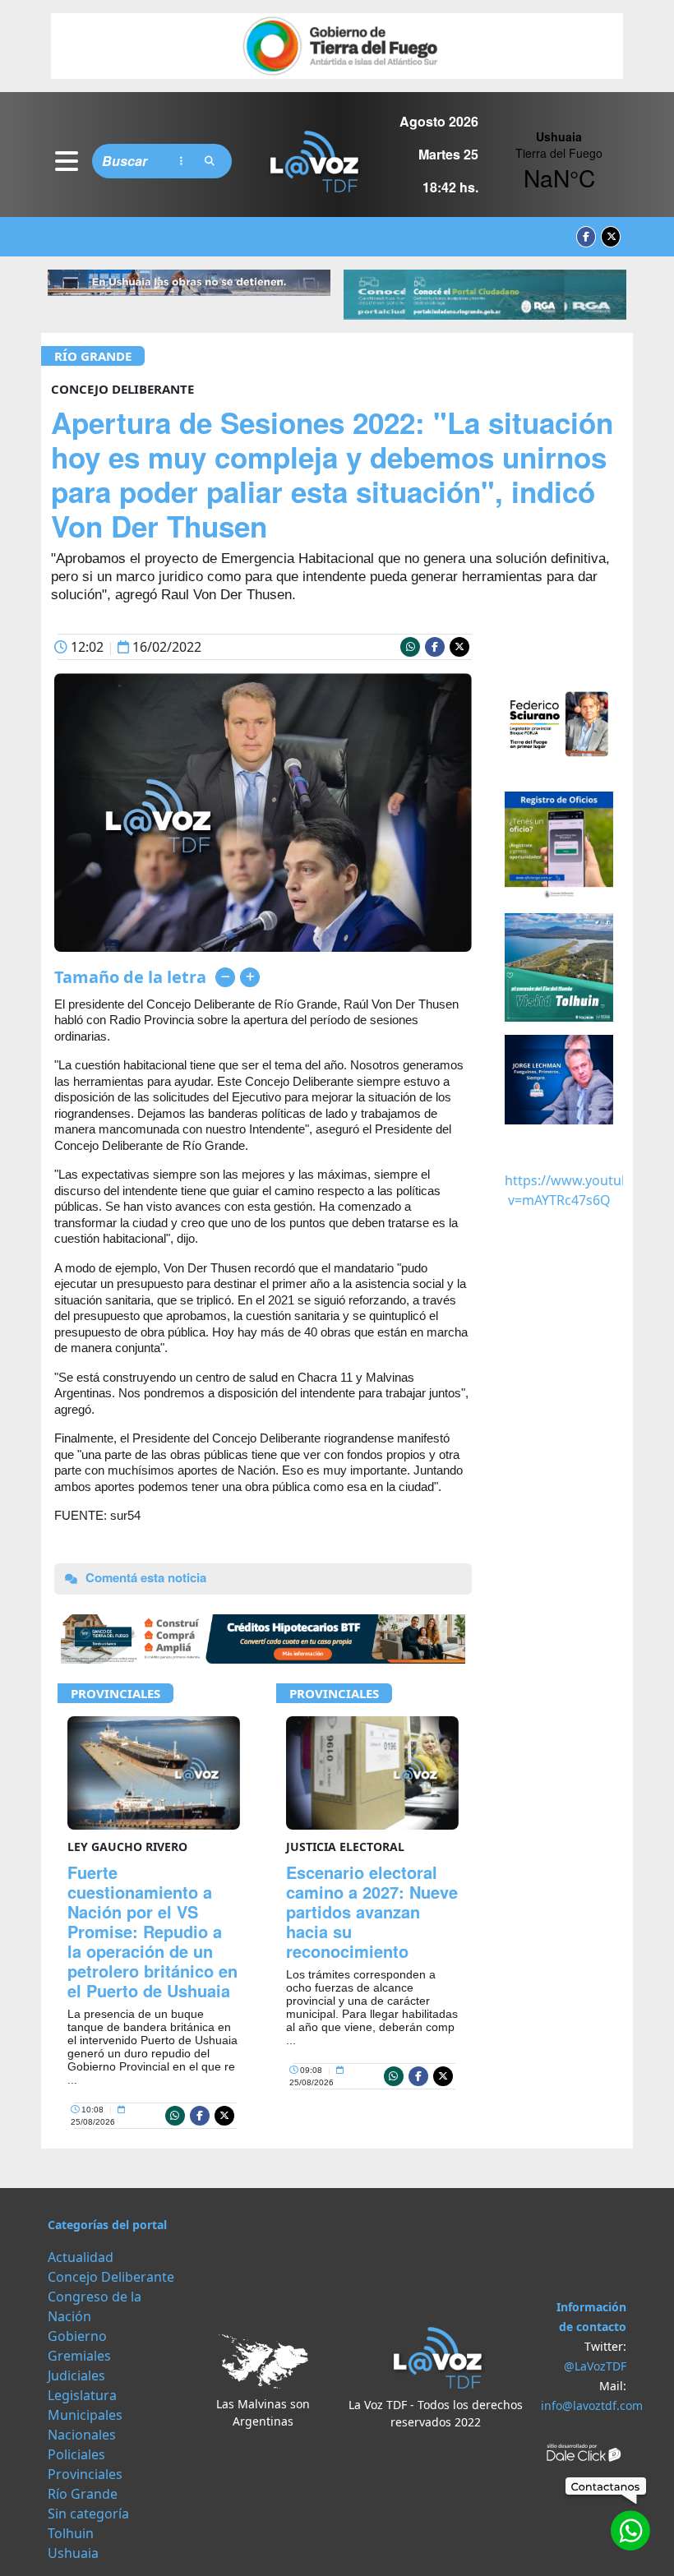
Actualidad (81, 2257)
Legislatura (82, 2395)
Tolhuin (71, 2533)
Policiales (76, 2454)
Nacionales (82, 2435)
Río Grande (93, 356)
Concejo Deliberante (111, 2277)
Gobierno (77, 2336)
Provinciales (115, 1693)
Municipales (85, 2415)
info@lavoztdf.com (592, 2405)
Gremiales (79, 2356)
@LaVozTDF (595, 2366)
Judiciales (76, 2375)
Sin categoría (88, 2514)
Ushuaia (73, 2553)
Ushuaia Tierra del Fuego (559, 161)
